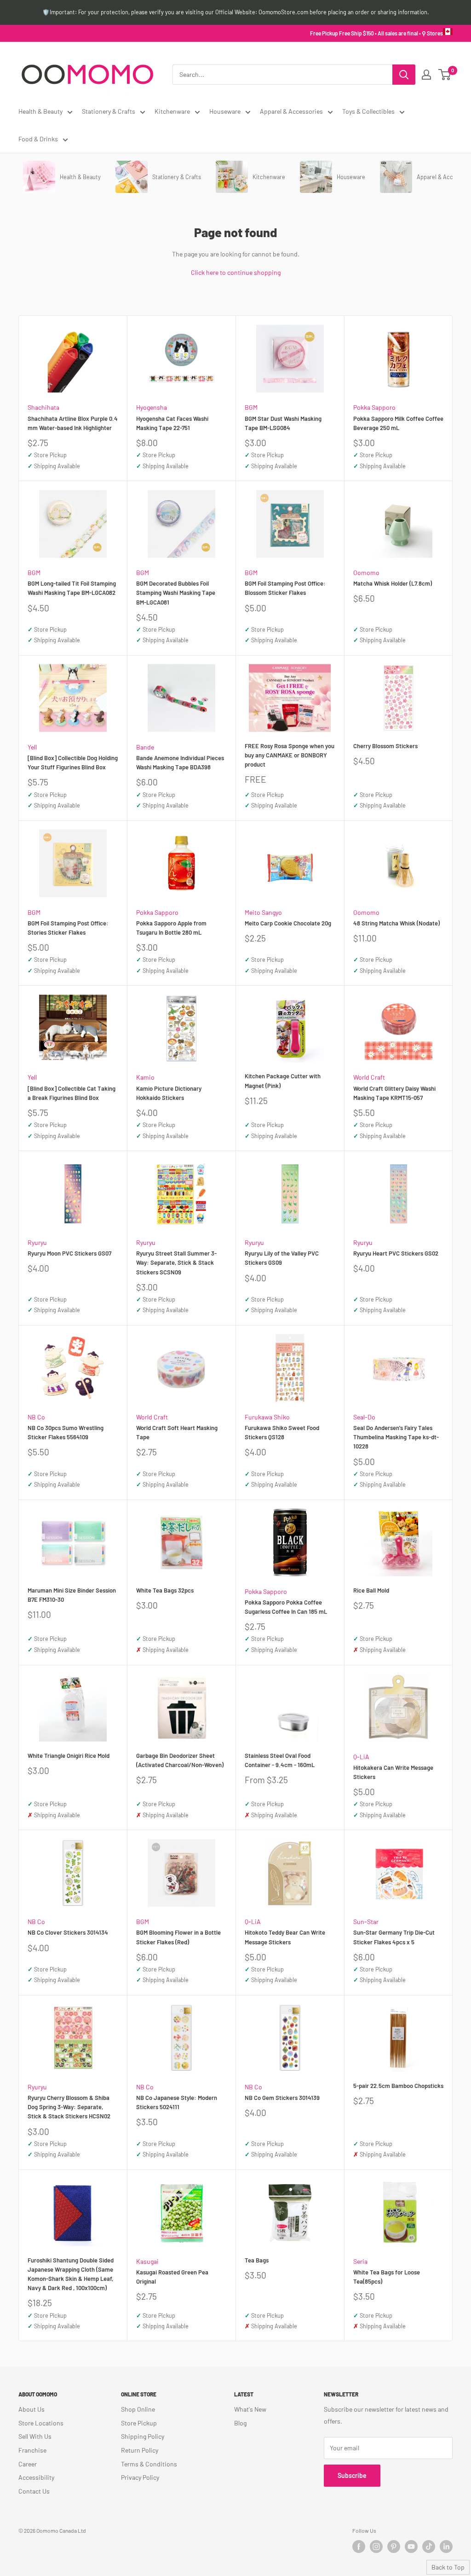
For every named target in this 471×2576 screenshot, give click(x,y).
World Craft (369, 1077)
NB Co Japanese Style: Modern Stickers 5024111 (177, 2102)
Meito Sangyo (263, 912)
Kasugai (147, 2261)
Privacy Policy (140, 2477)
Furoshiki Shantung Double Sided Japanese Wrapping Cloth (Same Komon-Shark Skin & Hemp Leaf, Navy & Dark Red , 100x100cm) (71, 2274)
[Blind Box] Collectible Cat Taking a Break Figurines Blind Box (72, 1093)
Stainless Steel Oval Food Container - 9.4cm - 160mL (280, 1760)
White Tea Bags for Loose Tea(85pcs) (387, 2277)
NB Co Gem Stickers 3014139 (282, 2098)
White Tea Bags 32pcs (165, 1590)
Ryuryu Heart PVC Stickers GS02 (396, 1253)
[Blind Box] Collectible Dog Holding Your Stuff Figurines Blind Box (73, 762)
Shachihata (43, 407)
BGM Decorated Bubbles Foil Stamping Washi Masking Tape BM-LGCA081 (176, 593)
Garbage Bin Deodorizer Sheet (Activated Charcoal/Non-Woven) (180, 1760)
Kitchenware (172, 111)
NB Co (36, 1417)
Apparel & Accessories (291, 111)
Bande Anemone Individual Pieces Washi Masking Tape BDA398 (180, 762)
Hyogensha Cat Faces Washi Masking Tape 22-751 (172, 423)
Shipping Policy (143, 2436)
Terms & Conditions (149, 2464)
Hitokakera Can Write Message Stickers (393, 1772)
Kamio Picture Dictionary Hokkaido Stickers (169, 1093)
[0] (445, 75)
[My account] (426, 75)
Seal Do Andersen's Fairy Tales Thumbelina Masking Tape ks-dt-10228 (396, 1437)
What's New (250, 2409)
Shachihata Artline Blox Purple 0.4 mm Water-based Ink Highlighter (73, 423)
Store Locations (41, 2423)
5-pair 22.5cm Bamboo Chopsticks (398, 2086)
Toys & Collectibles (368, 111)
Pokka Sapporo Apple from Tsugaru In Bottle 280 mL (171, 928)
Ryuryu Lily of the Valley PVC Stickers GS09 (282, 1258)
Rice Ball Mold (371, 1590)
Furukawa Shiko (267, 1417)
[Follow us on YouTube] (411, 2547)
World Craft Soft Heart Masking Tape (177, 1432)
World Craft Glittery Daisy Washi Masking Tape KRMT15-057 (394, 1093)
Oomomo (366, 573)
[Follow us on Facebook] (359, 2547)
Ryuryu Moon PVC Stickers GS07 (69, 1253)
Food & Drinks (38, 139)
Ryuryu (37, 1242)
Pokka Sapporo (374, 407)
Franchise (32, 2450)
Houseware (225, 111)
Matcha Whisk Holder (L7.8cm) (393, 583)
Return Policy (140, 2450)
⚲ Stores (432, 33)
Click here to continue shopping (236, 272)
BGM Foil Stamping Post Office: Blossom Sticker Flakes (285, 588)
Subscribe (352, 2475)
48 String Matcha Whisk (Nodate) (396, 923)
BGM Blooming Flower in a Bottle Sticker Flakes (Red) (178, 1937)
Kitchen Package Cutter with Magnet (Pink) (283, 1081)
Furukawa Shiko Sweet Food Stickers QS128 (282, 1432)
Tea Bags (257, 2260)
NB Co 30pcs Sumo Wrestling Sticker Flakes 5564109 (66, 1432)
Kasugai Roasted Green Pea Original (172, 2277)
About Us (32, 2409)
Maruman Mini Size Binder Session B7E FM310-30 (72, 1595)
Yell (32, 747)
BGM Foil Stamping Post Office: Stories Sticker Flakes (68, 928)
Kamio (145, 1077)
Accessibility (36, 2477)
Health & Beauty (40, 111)
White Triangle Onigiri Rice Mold (69, 1756)
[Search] (404, 75)
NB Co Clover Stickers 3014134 (68, 1932)
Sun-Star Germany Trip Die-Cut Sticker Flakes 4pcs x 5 (394, 1937)
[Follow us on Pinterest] (394, 2547)
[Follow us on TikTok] (429, 2547)
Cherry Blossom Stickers (385, 746)
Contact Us (34, 2491)
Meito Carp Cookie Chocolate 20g (288, 923)
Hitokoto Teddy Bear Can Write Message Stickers (285, 1937)
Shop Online (138, 2409)
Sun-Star (366, 1922)
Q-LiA (361, 1757)
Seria (360, 2261)
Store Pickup (139, 2423)
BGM (251, 407)
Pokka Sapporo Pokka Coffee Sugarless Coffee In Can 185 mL (286, 1607)
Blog (240, 2423)
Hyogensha (152, 407)
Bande (145, 747)
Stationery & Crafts (109, 111)
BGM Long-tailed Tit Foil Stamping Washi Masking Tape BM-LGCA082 (72, 588)
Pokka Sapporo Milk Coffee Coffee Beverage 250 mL (398, 423)
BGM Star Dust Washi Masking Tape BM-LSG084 (283, 423)
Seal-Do (364, 1417)
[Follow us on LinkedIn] (446, 2547)
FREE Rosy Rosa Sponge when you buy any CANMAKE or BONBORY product (290, 755)
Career (28, 2464)
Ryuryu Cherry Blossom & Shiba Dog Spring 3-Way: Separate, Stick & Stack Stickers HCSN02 (69, 2107)
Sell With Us (35, 2436)
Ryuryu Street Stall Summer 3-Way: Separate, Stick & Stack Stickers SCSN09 (176, 1262)
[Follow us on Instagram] (376, 2547)
